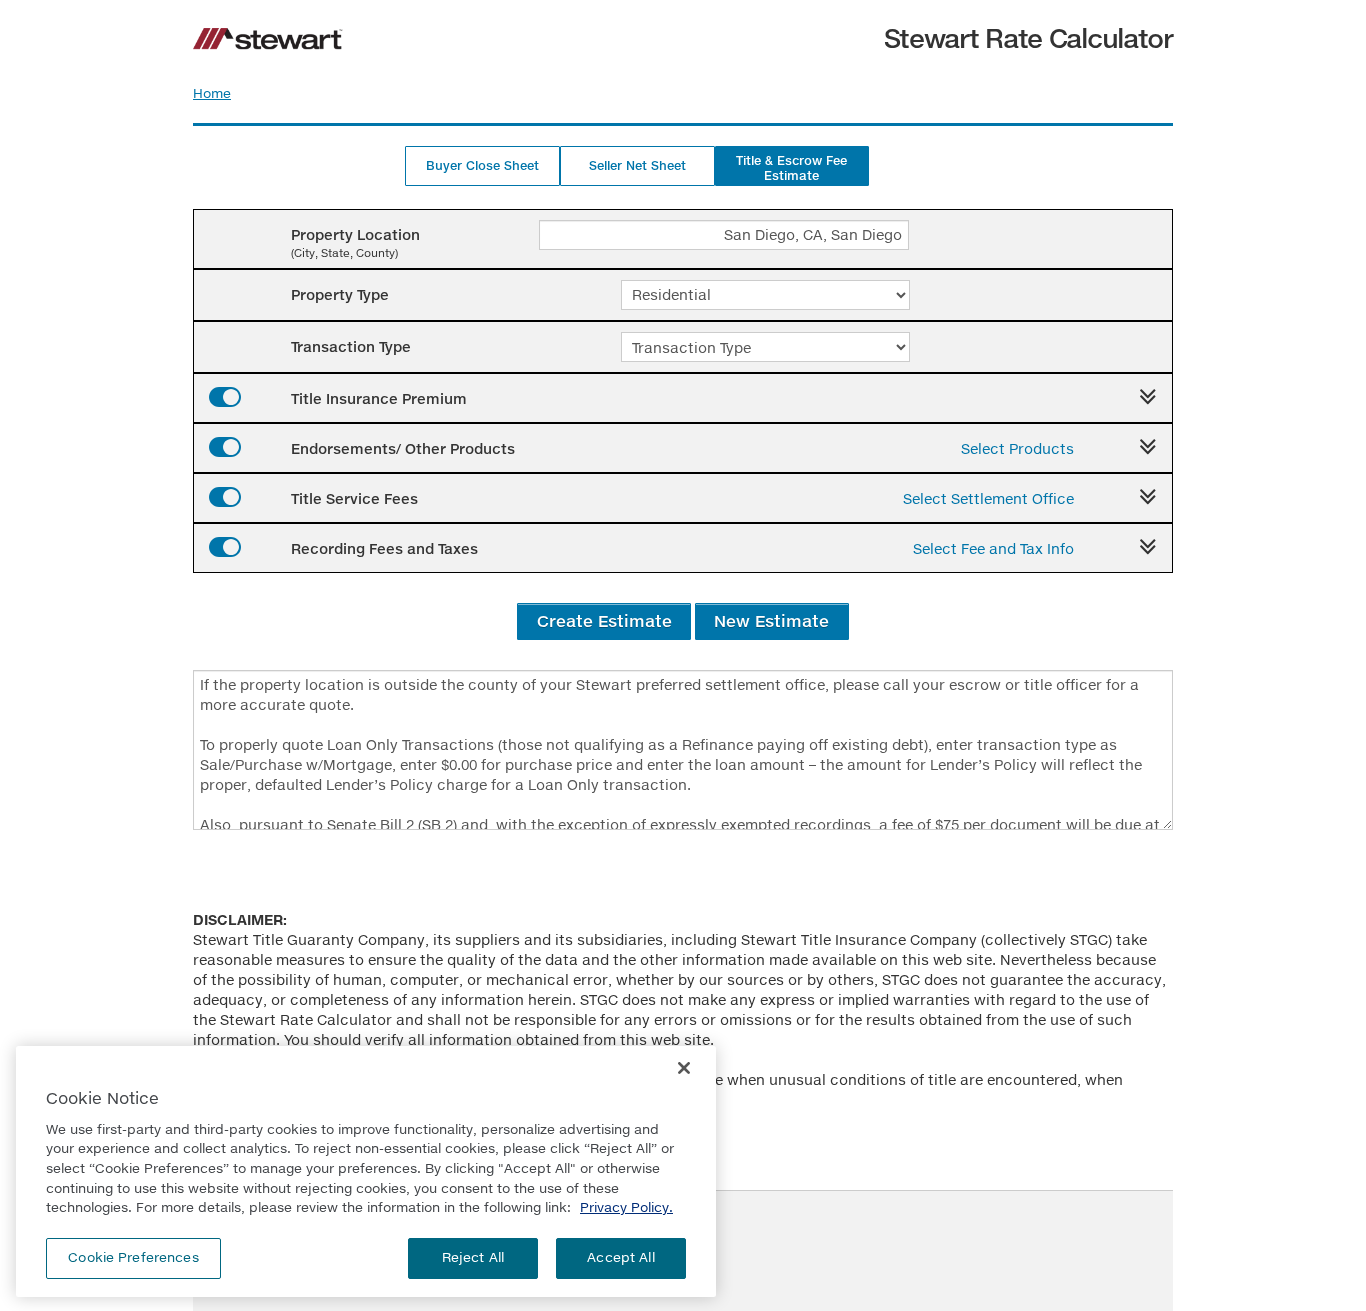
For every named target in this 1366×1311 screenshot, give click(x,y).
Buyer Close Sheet (482, 165)
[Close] (684, 1068)
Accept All (620, 1257)
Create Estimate (604, 620)
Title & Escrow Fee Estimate (791, 168)
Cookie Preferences (133, 1257)
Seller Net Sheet (637, 165)
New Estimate (771, 620)
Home (212, 93)
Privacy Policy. (626, 1207)
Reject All (473, 1257)
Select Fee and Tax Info (993, 548)
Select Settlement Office (988, 498)
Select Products (1017, 448)
